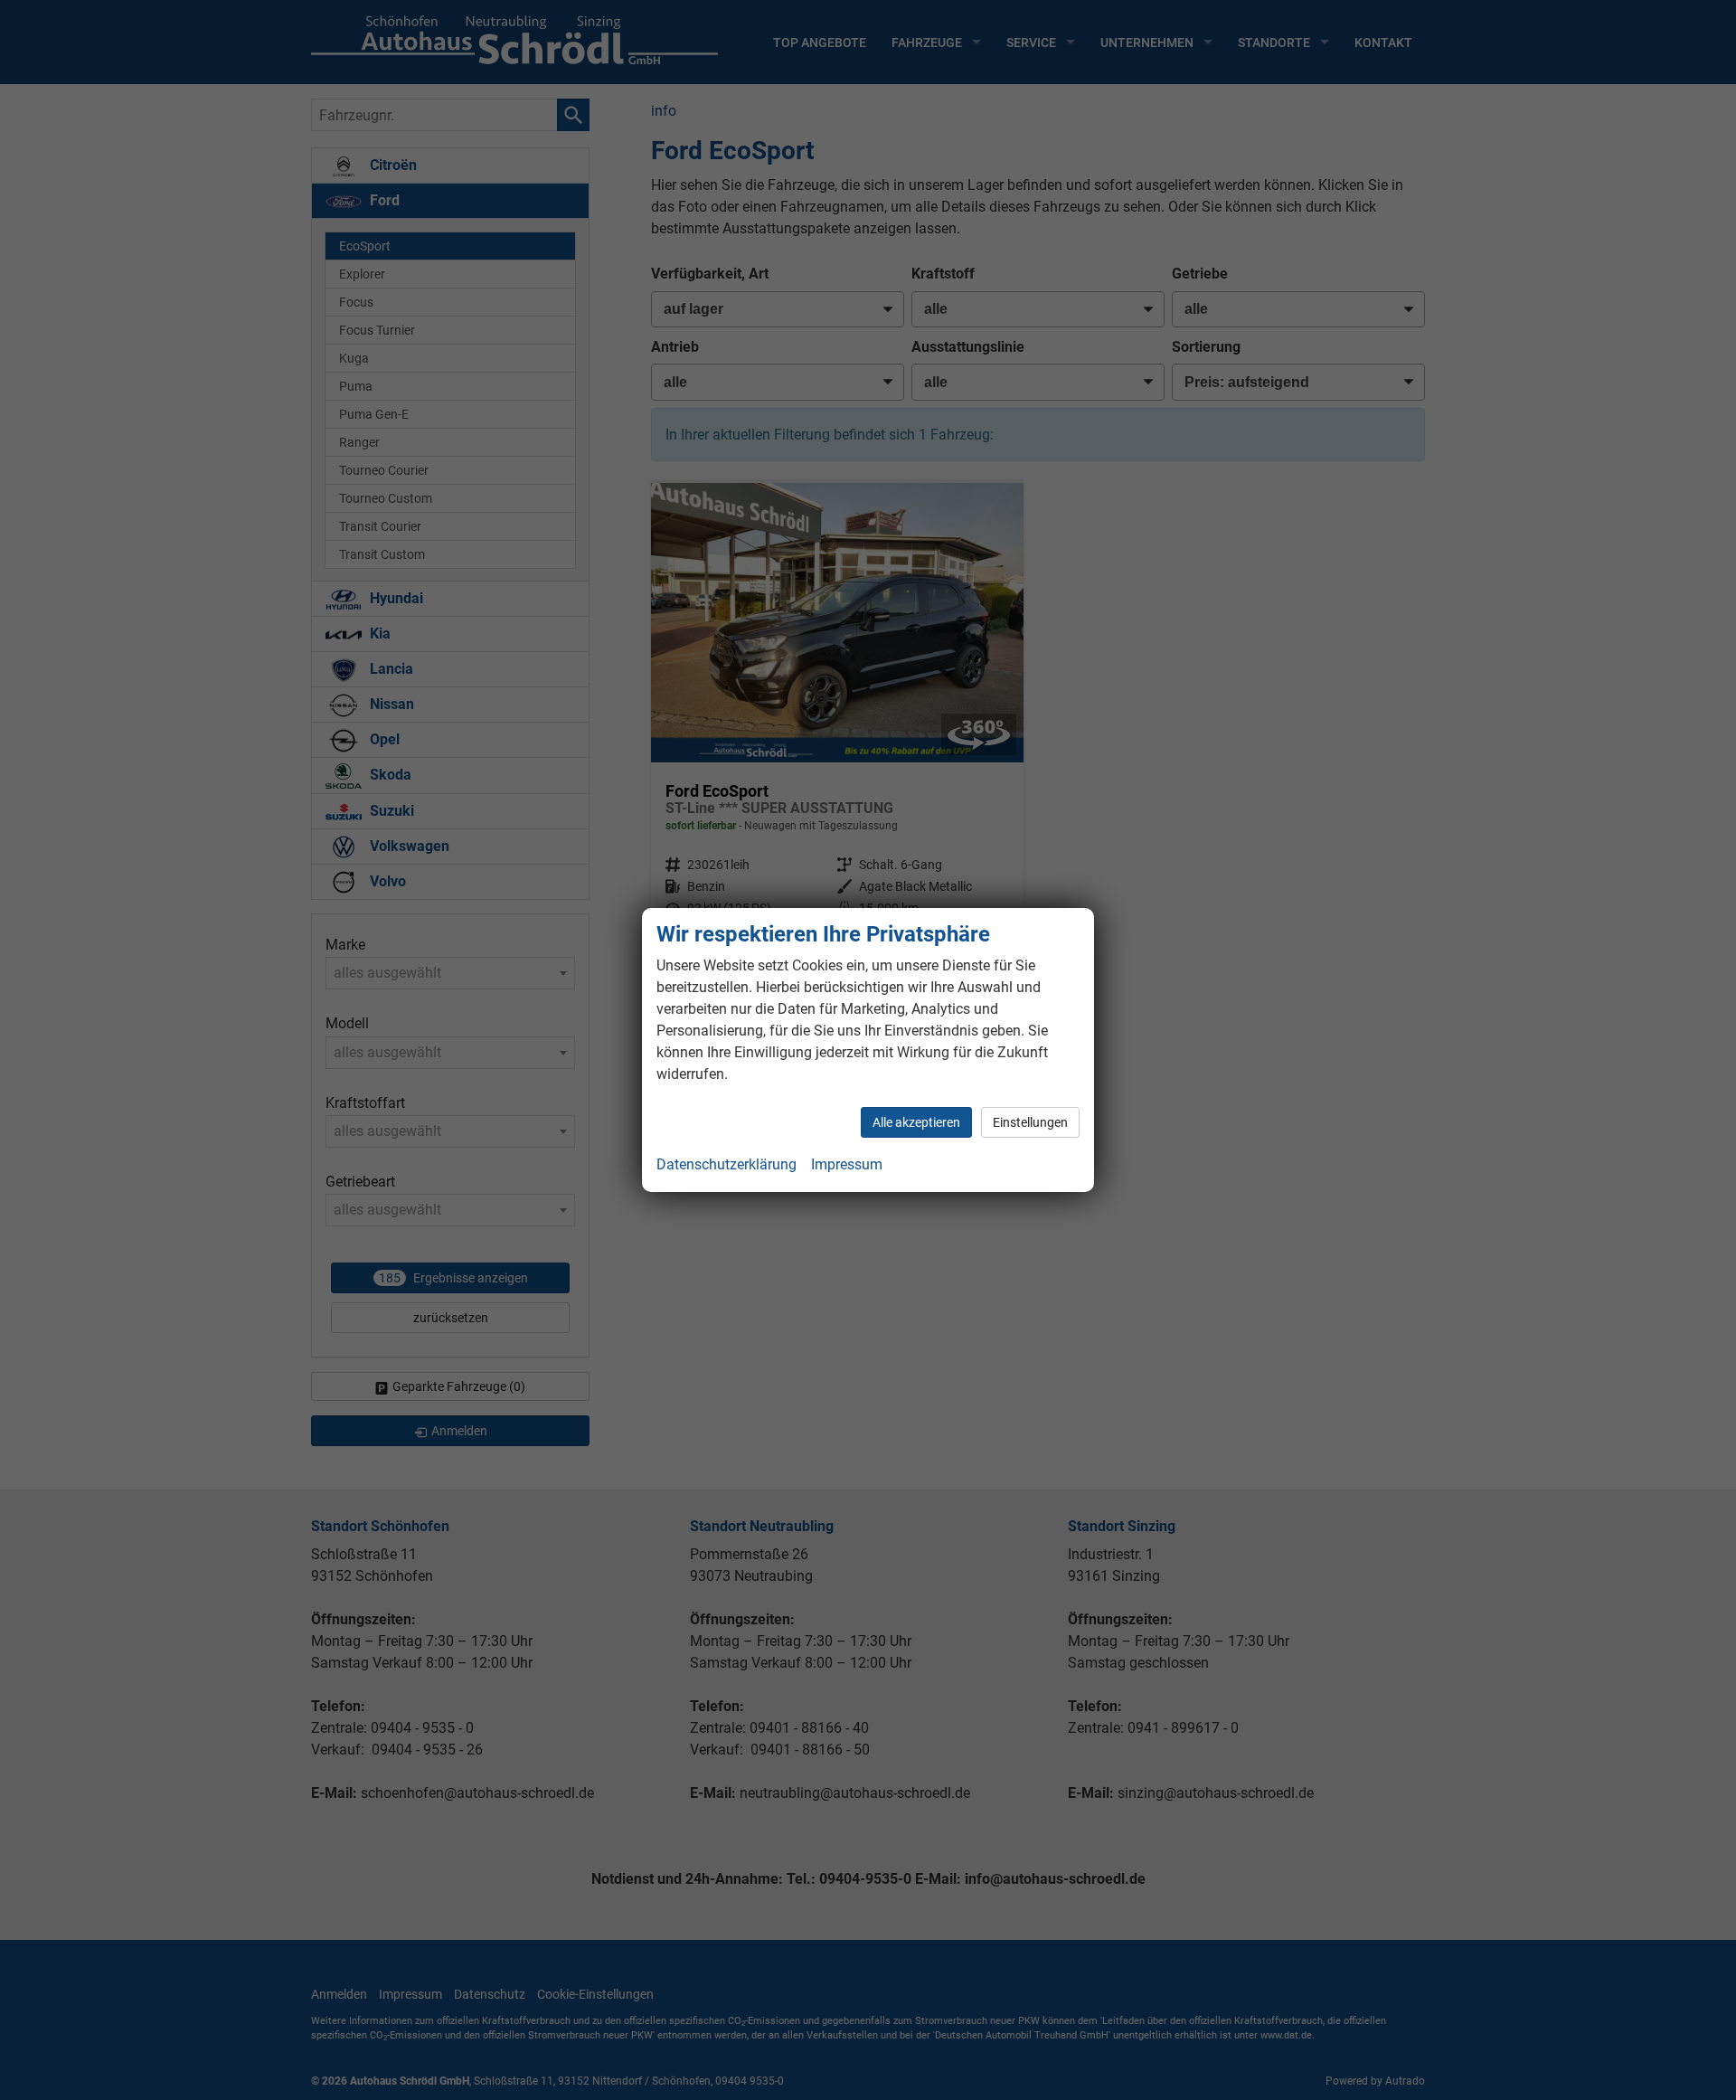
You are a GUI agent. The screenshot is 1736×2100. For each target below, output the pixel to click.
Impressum (847, 1164)
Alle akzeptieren (916, 1122)
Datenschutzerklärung (726, 1164)
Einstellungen (1030, 1122)
